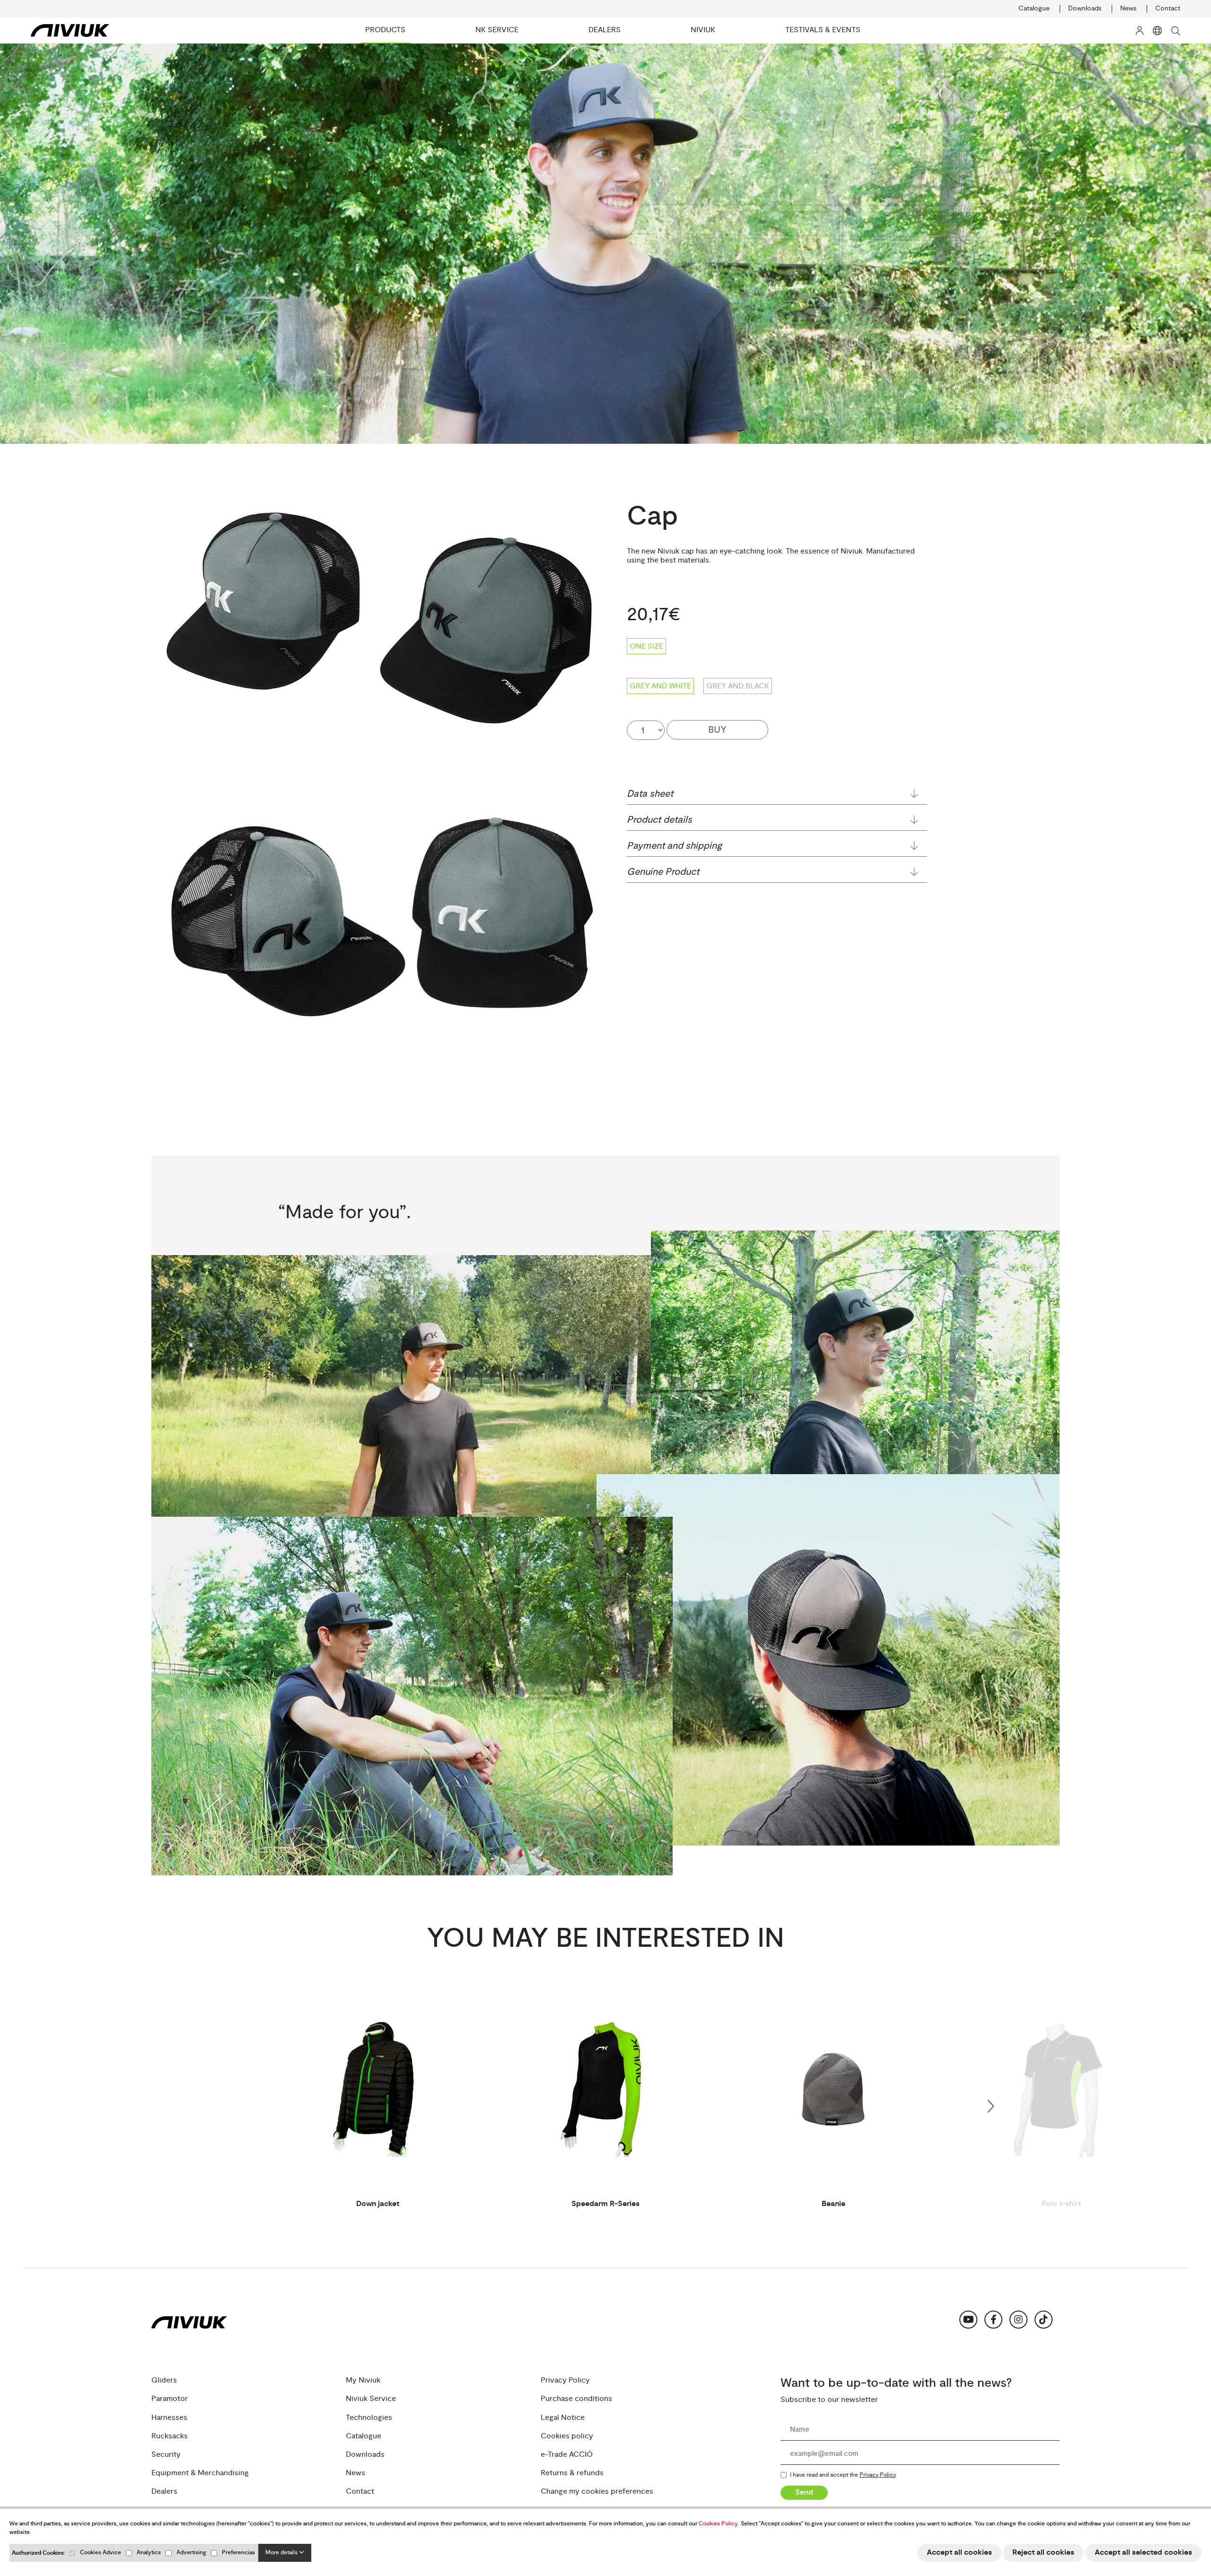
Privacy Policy (565, 2380)
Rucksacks (170, 2436)
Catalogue (1034, 9)
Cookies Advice (101, 2553)
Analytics (149, 2553)
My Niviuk (363, 2380)
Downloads (1085, 9)
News (1128, 9)
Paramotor (170, 2399)
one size (646, 646)
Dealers (164, 2492)
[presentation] (991, 2104)
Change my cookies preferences (597, 2492)
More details (282, 2553)
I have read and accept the (843, 2475)
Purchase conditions (576, 2399)
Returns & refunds (572, 2473)
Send (804, 2492)
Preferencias (238, 2553)
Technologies (369, 2417)
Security (166, 2455)
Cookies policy (567, 2436)
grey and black (738, 686)
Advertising (191, 2553)
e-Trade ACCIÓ (567, 2455)
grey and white (660, 686)
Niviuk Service (371, 2399)
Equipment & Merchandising (200, 2473)
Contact (1168, 9)
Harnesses (169, 2417)
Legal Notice (563, 2417)
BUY (717, 730)
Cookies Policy (718, 2524)
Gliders (164, 2380)
